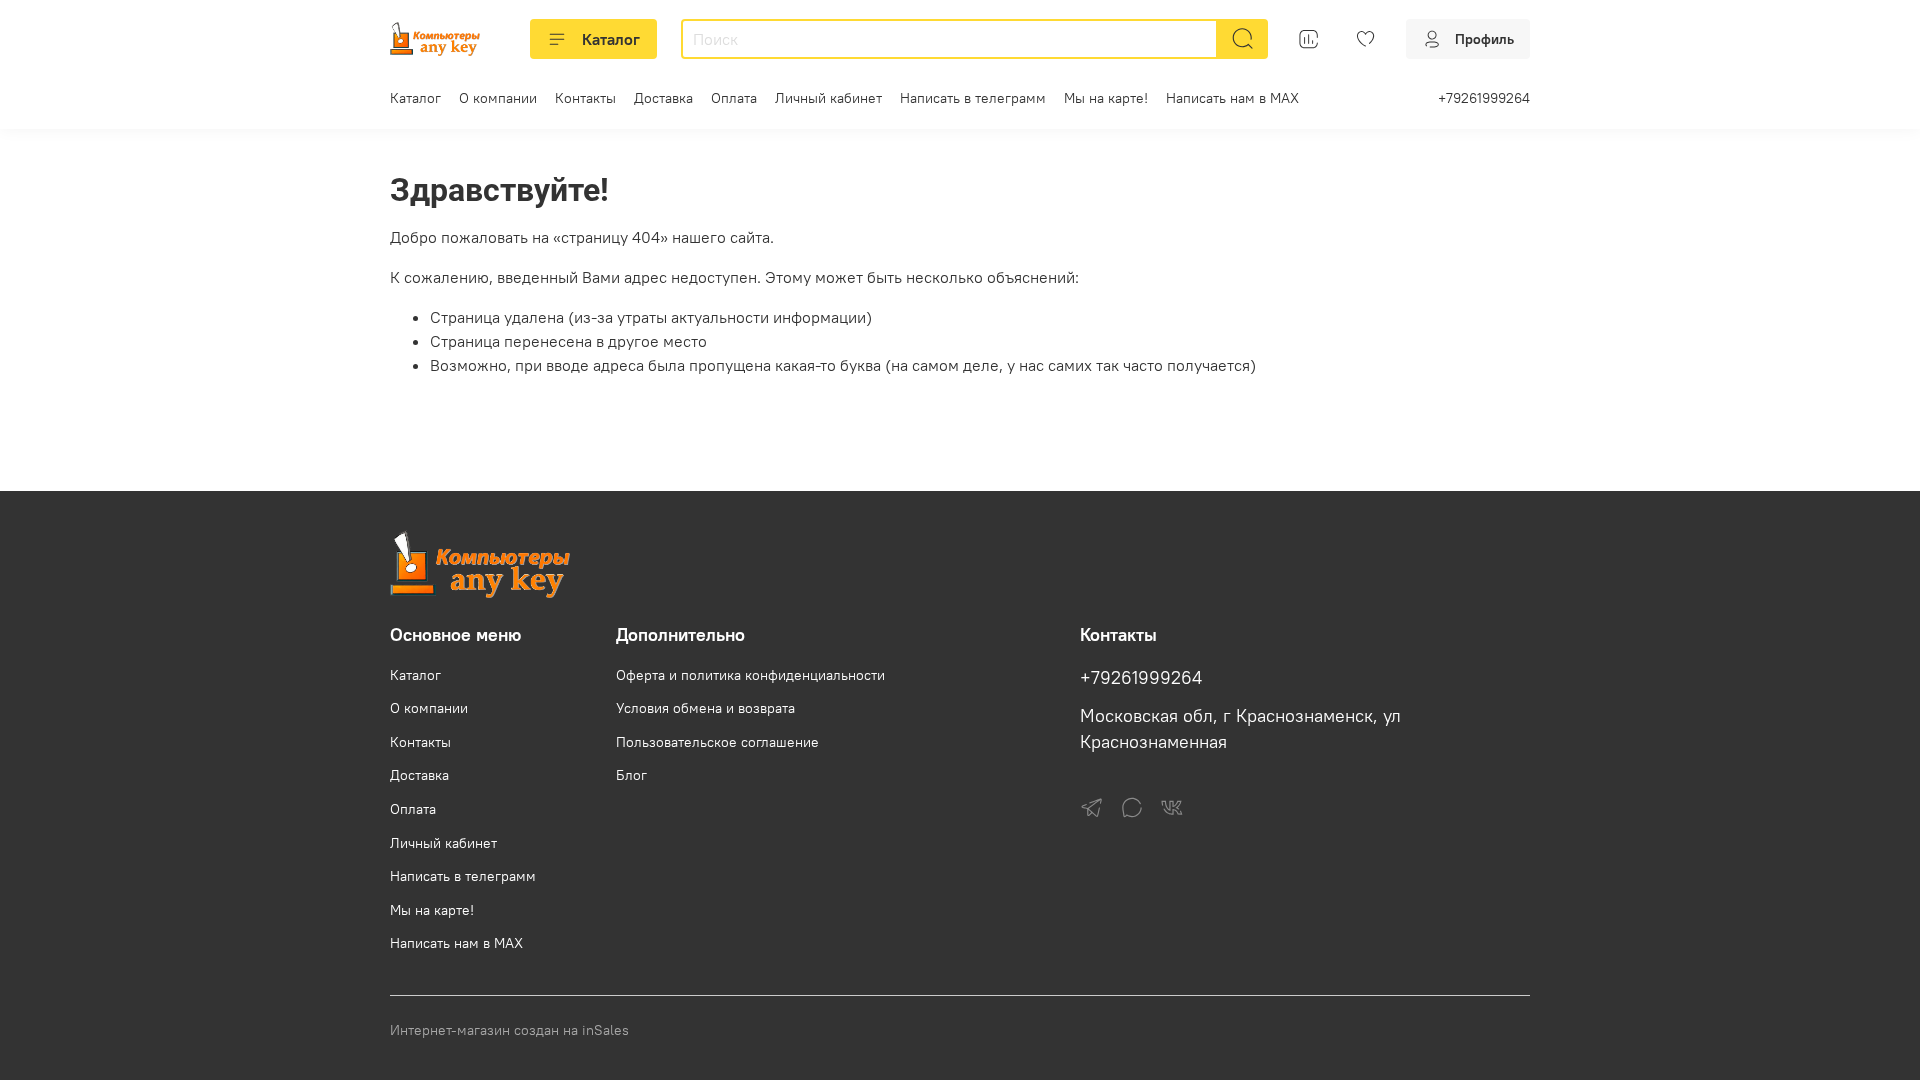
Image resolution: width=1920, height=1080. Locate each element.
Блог (631, 775)
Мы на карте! (1106, 98)
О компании (498, 98)
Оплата (734, 98)
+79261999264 (1484, 98)
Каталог (611, 39)
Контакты (585, 98)
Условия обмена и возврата (705, 708)
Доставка (663, 98)
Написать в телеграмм (973, 98)
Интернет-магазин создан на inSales (509, 1030)
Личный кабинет (828, 98)
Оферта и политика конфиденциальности (750, 675)
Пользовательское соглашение (717, 742)
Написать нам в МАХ (1232, 98)
